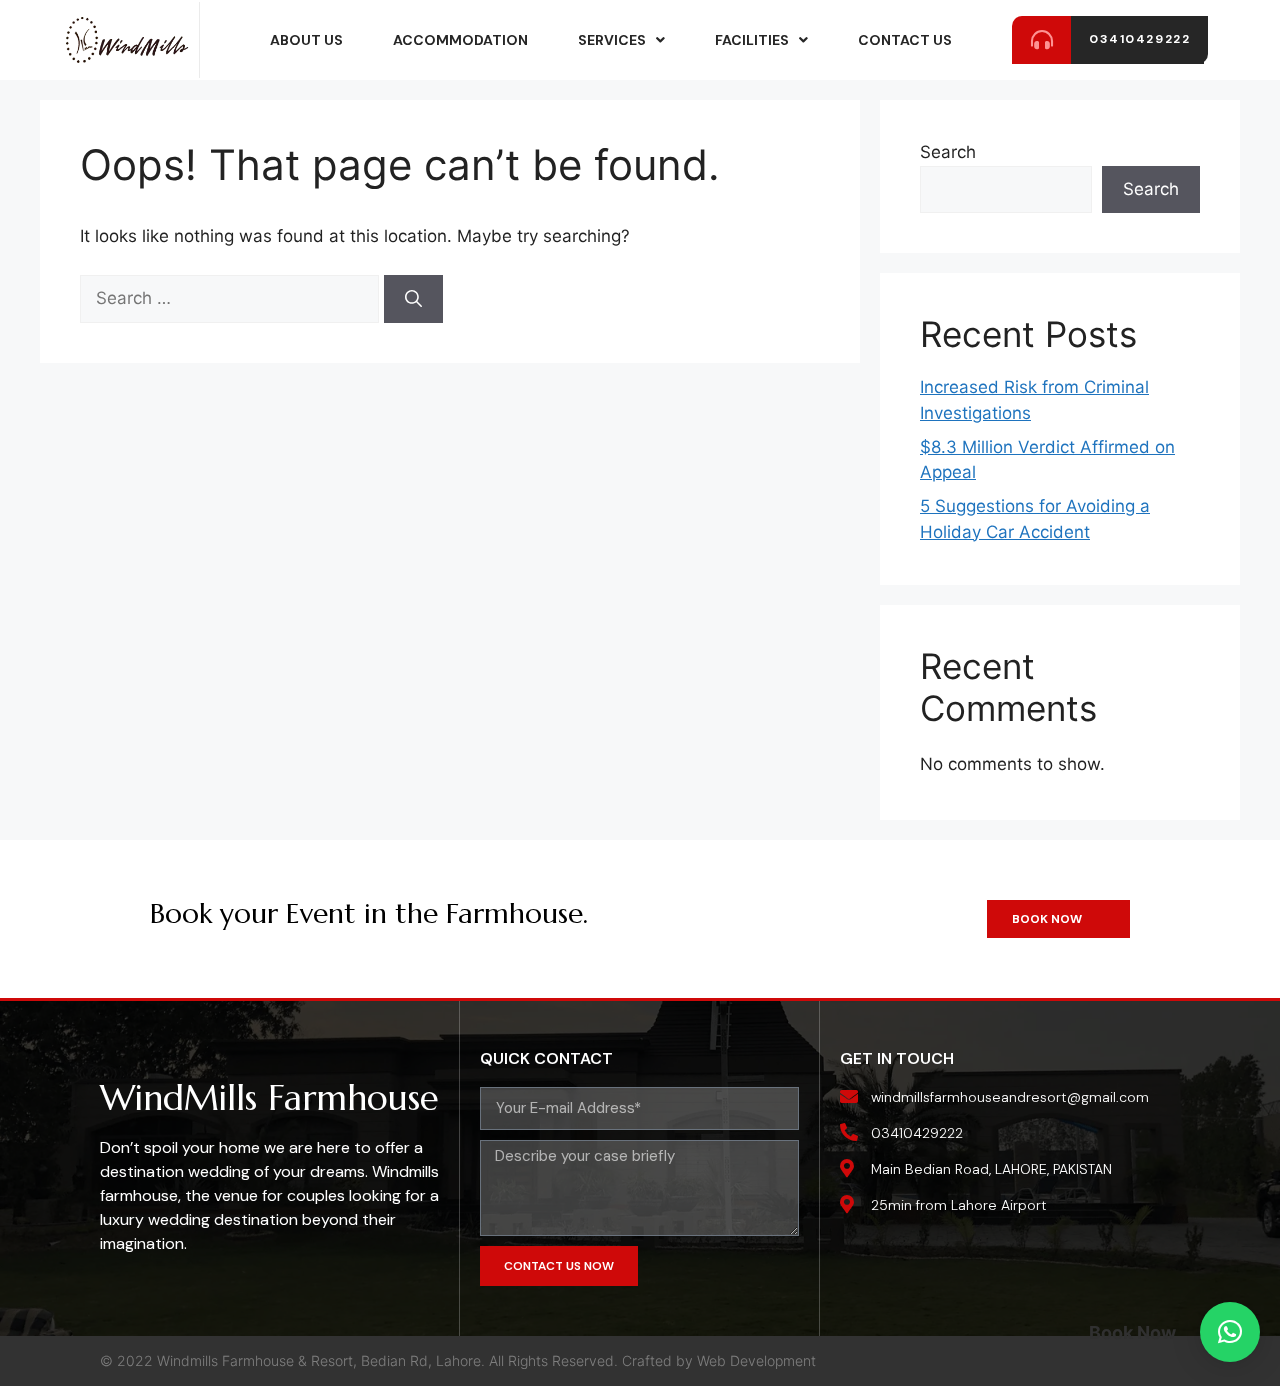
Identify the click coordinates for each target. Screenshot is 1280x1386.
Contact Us (905, 40)
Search (948, 152)
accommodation (460, 40)
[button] (1230, 1332)
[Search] (413, 299)
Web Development (756, 1360)
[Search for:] (232, 298)
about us (306, 40)
